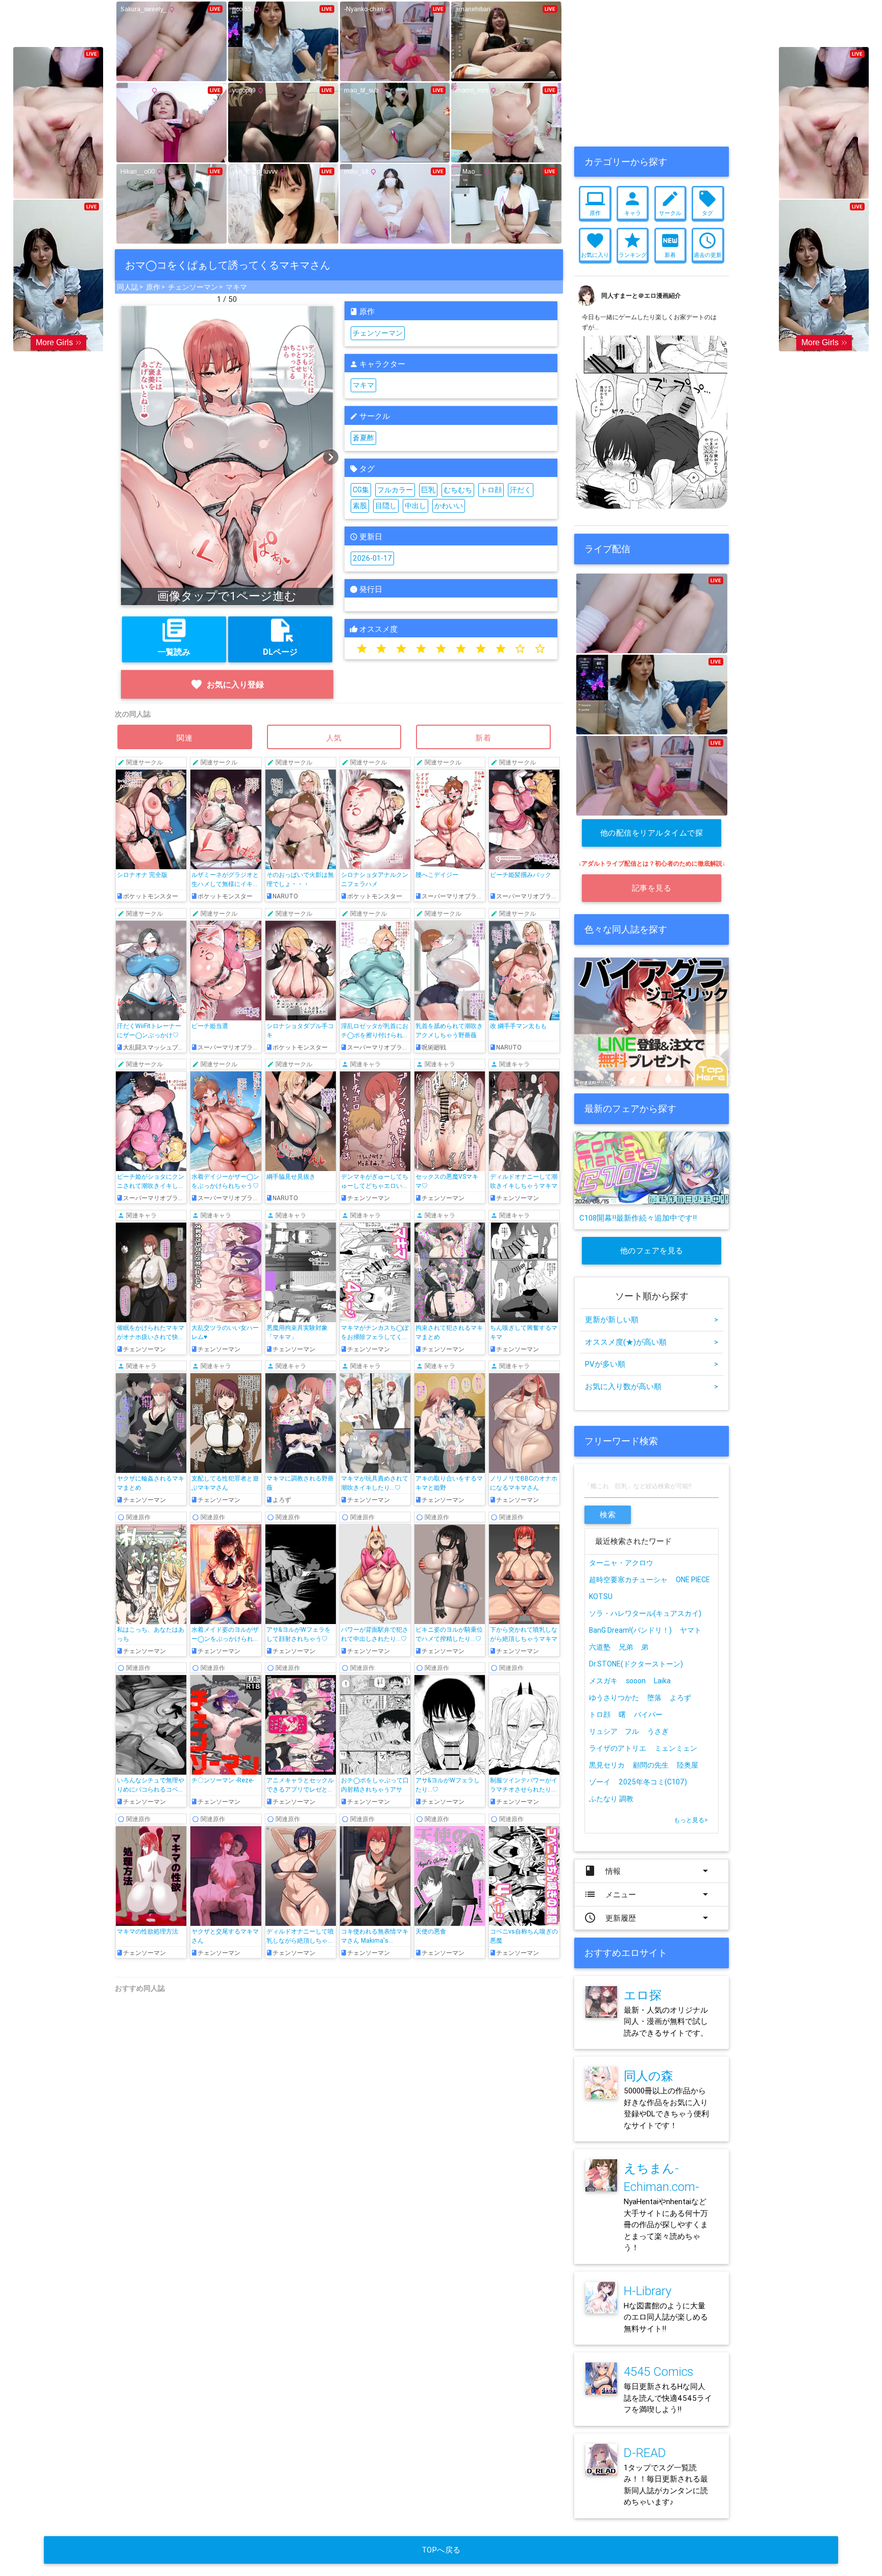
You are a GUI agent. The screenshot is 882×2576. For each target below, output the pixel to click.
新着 (483, 738)
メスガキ (603, 1681)
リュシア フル (614, 1731)
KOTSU (601, 1596)
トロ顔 (491, 490)
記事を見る (652, 888)
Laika (662, 1681)
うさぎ (658, 1731)
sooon (636, 1681)
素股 (360, 506)
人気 (334, 738)
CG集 (361, 490)
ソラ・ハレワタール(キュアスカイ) (645, 1613)
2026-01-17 (372, 558)
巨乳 (428, 490)
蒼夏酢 (363, 438)
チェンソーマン (193, 287)
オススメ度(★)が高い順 (652, 1342)
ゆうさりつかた (614, 1698)
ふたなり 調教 (611, 1799)
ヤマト (691, 1630)
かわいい (449, 506)
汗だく (521, 490)
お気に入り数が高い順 (652, 1386)
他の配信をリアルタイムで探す (652, 837)
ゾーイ (600, 1782)
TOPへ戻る (441, 2550)
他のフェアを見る (652, 1250)
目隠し (386, 506)
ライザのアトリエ (618, 1748)
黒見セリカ (607, 1765)
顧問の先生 (651, 1765)
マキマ (236, 287)
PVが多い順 (652, 1364)
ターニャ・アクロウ (621, 1563)
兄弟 (626, 1647)
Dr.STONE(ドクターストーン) (636, 1664)
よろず (680, 1698)
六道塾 (600, 1647)
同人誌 (128, 287)
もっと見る (691, 1820)
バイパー (648, 1714)
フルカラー (395, 490)
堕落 (654, 1698)
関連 (185, 738)
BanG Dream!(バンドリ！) (630, 1630)
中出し (415, 506)
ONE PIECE (693, 1580)
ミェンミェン (676, 1748)
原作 (153, 287)
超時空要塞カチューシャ (628, 1580)
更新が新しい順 (652, 1319)
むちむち (458, 490)
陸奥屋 (688, 1765)
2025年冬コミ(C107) (653, 1782)
